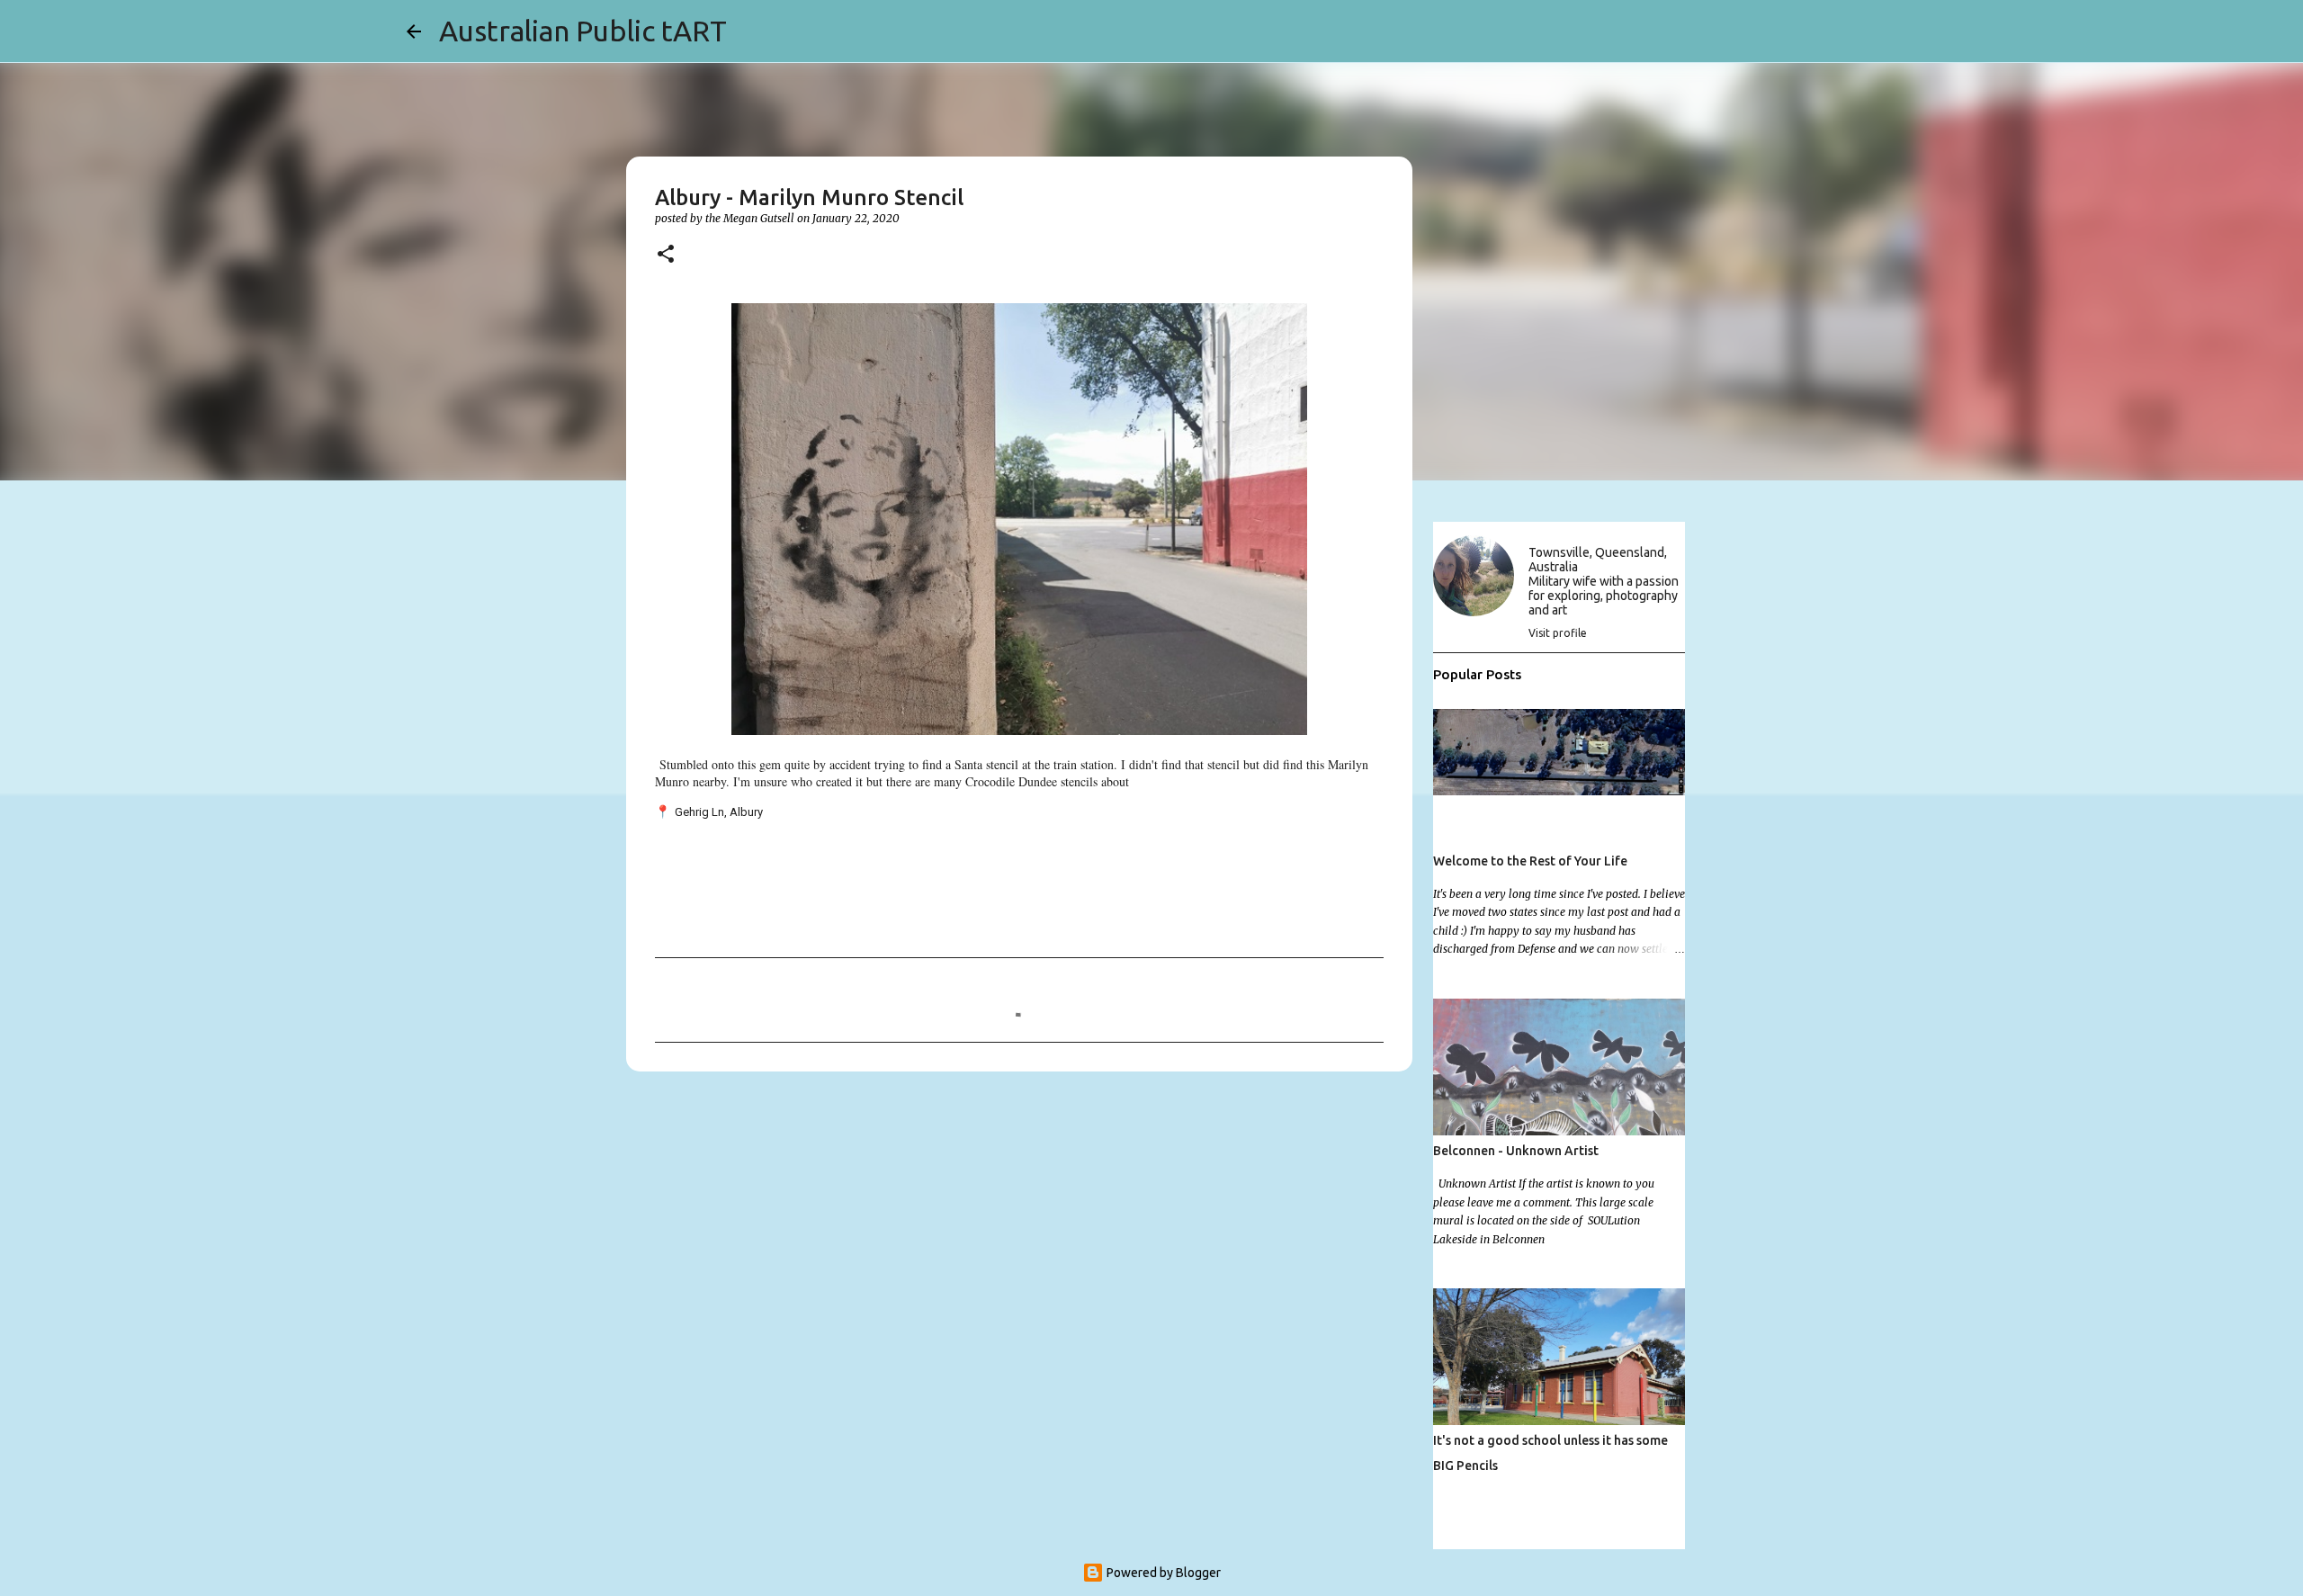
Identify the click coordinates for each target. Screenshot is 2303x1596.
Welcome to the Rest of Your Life (1530, 861)
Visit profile (1558, 633)
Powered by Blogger (1162, 1573)
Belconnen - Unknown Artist (1516, 1151)
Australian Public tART (583, 31)
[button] (666, 255)
